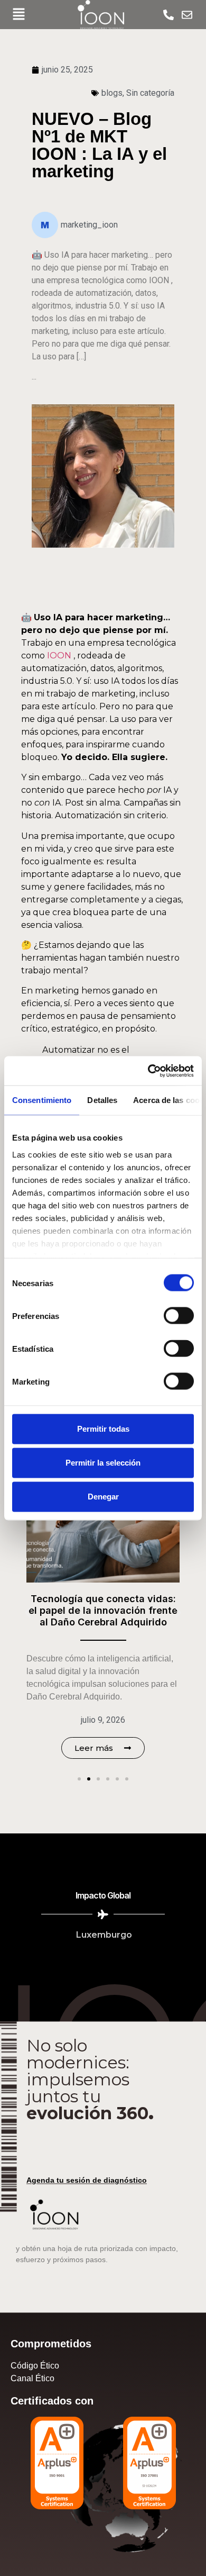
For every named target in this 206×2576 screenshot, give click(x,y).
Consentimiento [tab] (42, 1100)
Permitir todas (103, 1429)
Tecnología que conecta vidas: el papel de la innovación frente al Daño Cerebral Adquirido (103, 1610)
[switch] (179, 1316)
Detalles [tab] (102, 1100)
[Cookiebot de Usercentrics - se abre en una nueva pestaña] (148, 1071)
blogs (112, 93)
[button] (18, 15)
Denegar (103, 1497)
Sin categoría (150, 93)
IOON (59, 656)
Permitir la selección (103, 1463)
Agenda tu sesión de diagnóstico (87, 2180)
